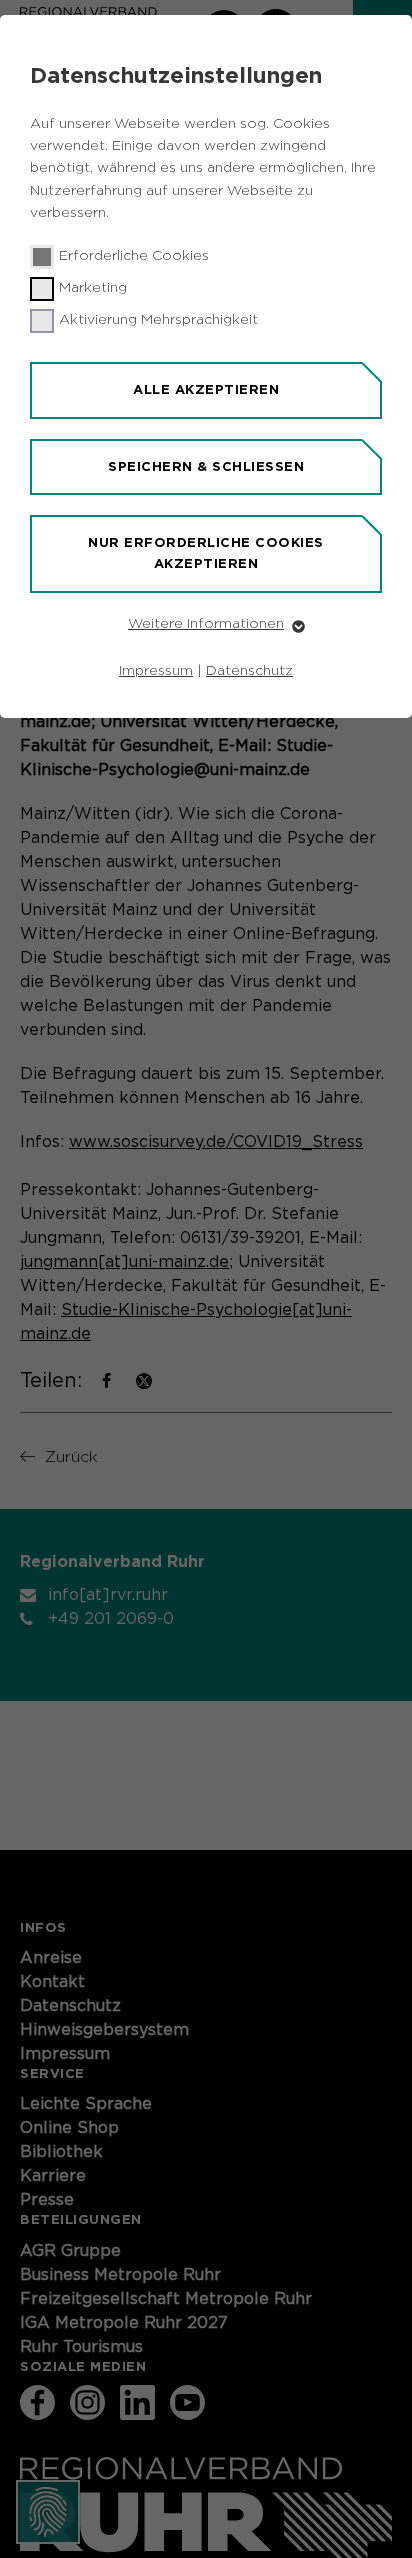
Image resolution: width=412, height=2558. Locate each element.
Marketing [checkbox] (93, 288)
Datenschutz (249, 671)
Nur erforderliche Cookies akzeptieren (206, 553)
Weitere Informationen (206, 624)
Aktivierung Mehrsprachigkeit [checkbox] (158, 320)
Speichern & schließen (206, 466)
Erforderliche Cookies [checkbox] (134, 256)
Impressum (156, 671)
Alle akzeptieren (206, 389)
